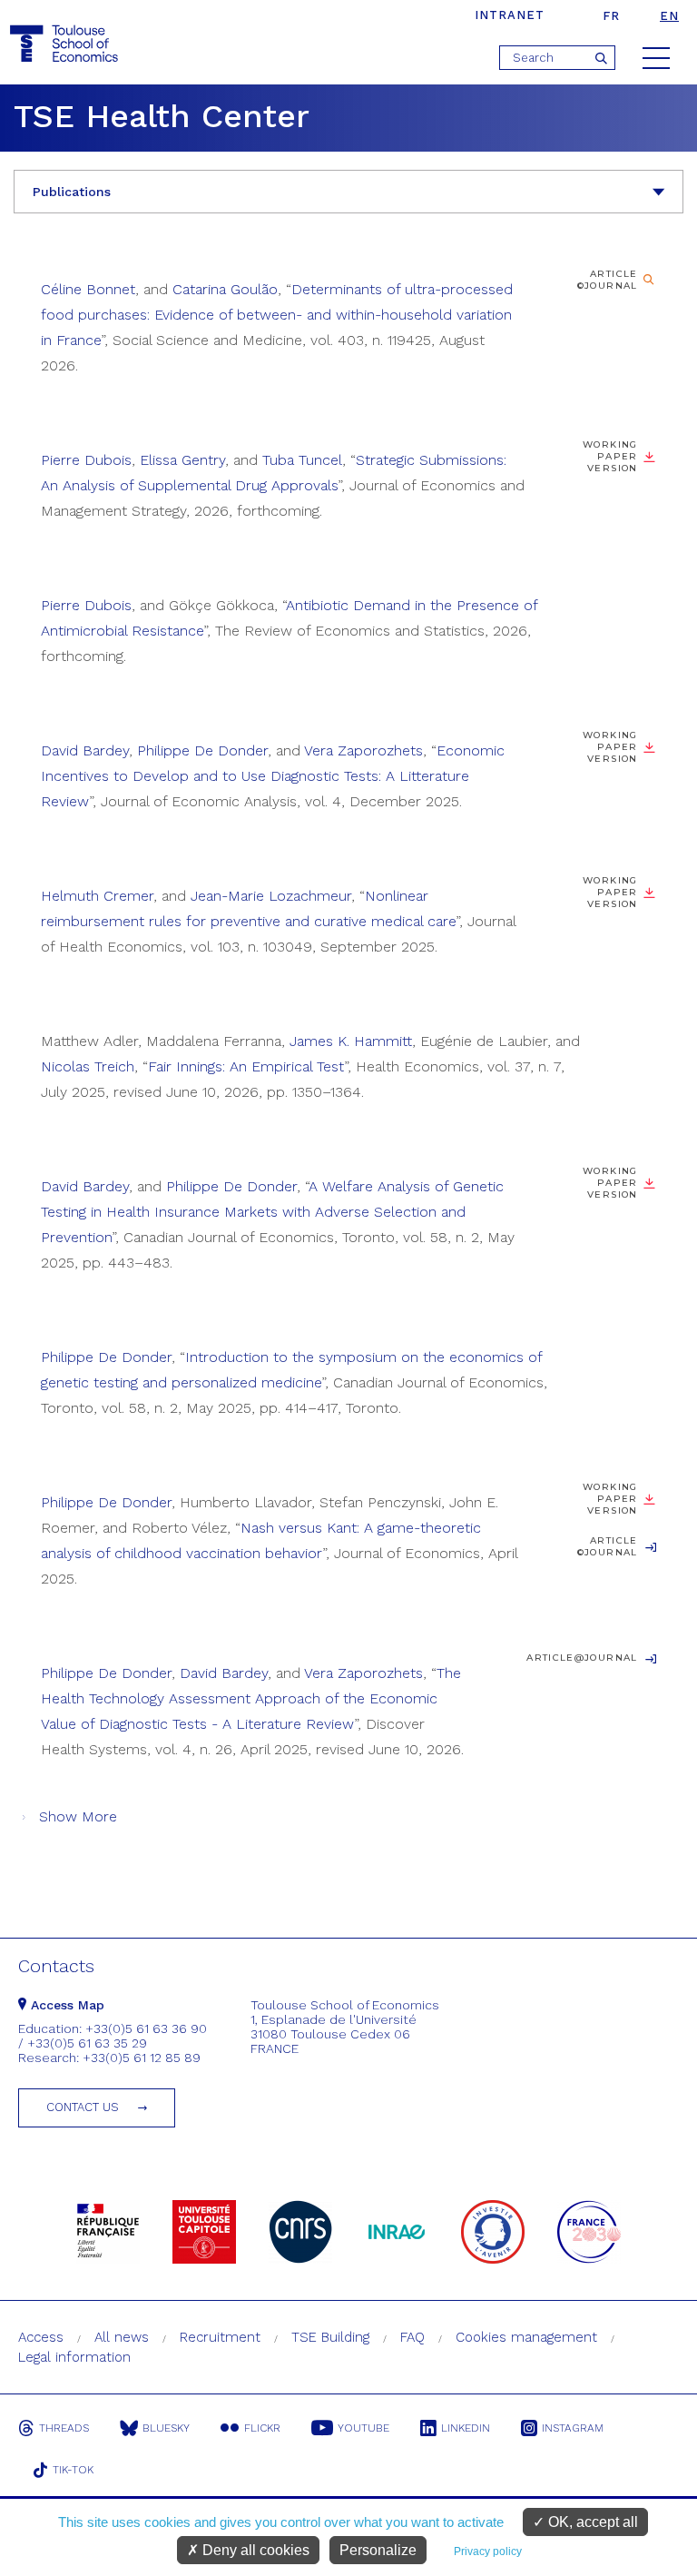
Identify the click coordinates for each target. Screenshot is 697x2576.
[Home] (66, 44)
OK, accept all (591, 2522)
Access (41, 2337)
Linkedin (466, 2428)
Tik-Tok (73, 2470)
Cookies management (526, 2337)
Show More (78, 1816)
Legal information (74, 2357)
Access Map (65, 2005)
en (669, 16)
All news (122, 2337)
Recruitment (220, 2337)
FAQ (412, 2337)
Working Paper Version (610, 1183)
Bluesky (166, 2428)
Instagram (573, 2428)
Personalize (378, 2550)
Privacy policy (488, 2551)
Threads (64, 2428)
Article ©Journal (608, 280)
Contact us (83, 2107)
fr (611, 16)
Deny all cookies (254, 2550)
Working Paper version (610, 747)
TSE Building (330, 2337)
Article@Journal (582, 1658)
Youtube (363, 2428)
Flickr (262, 2428)
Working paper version (610, 456)
